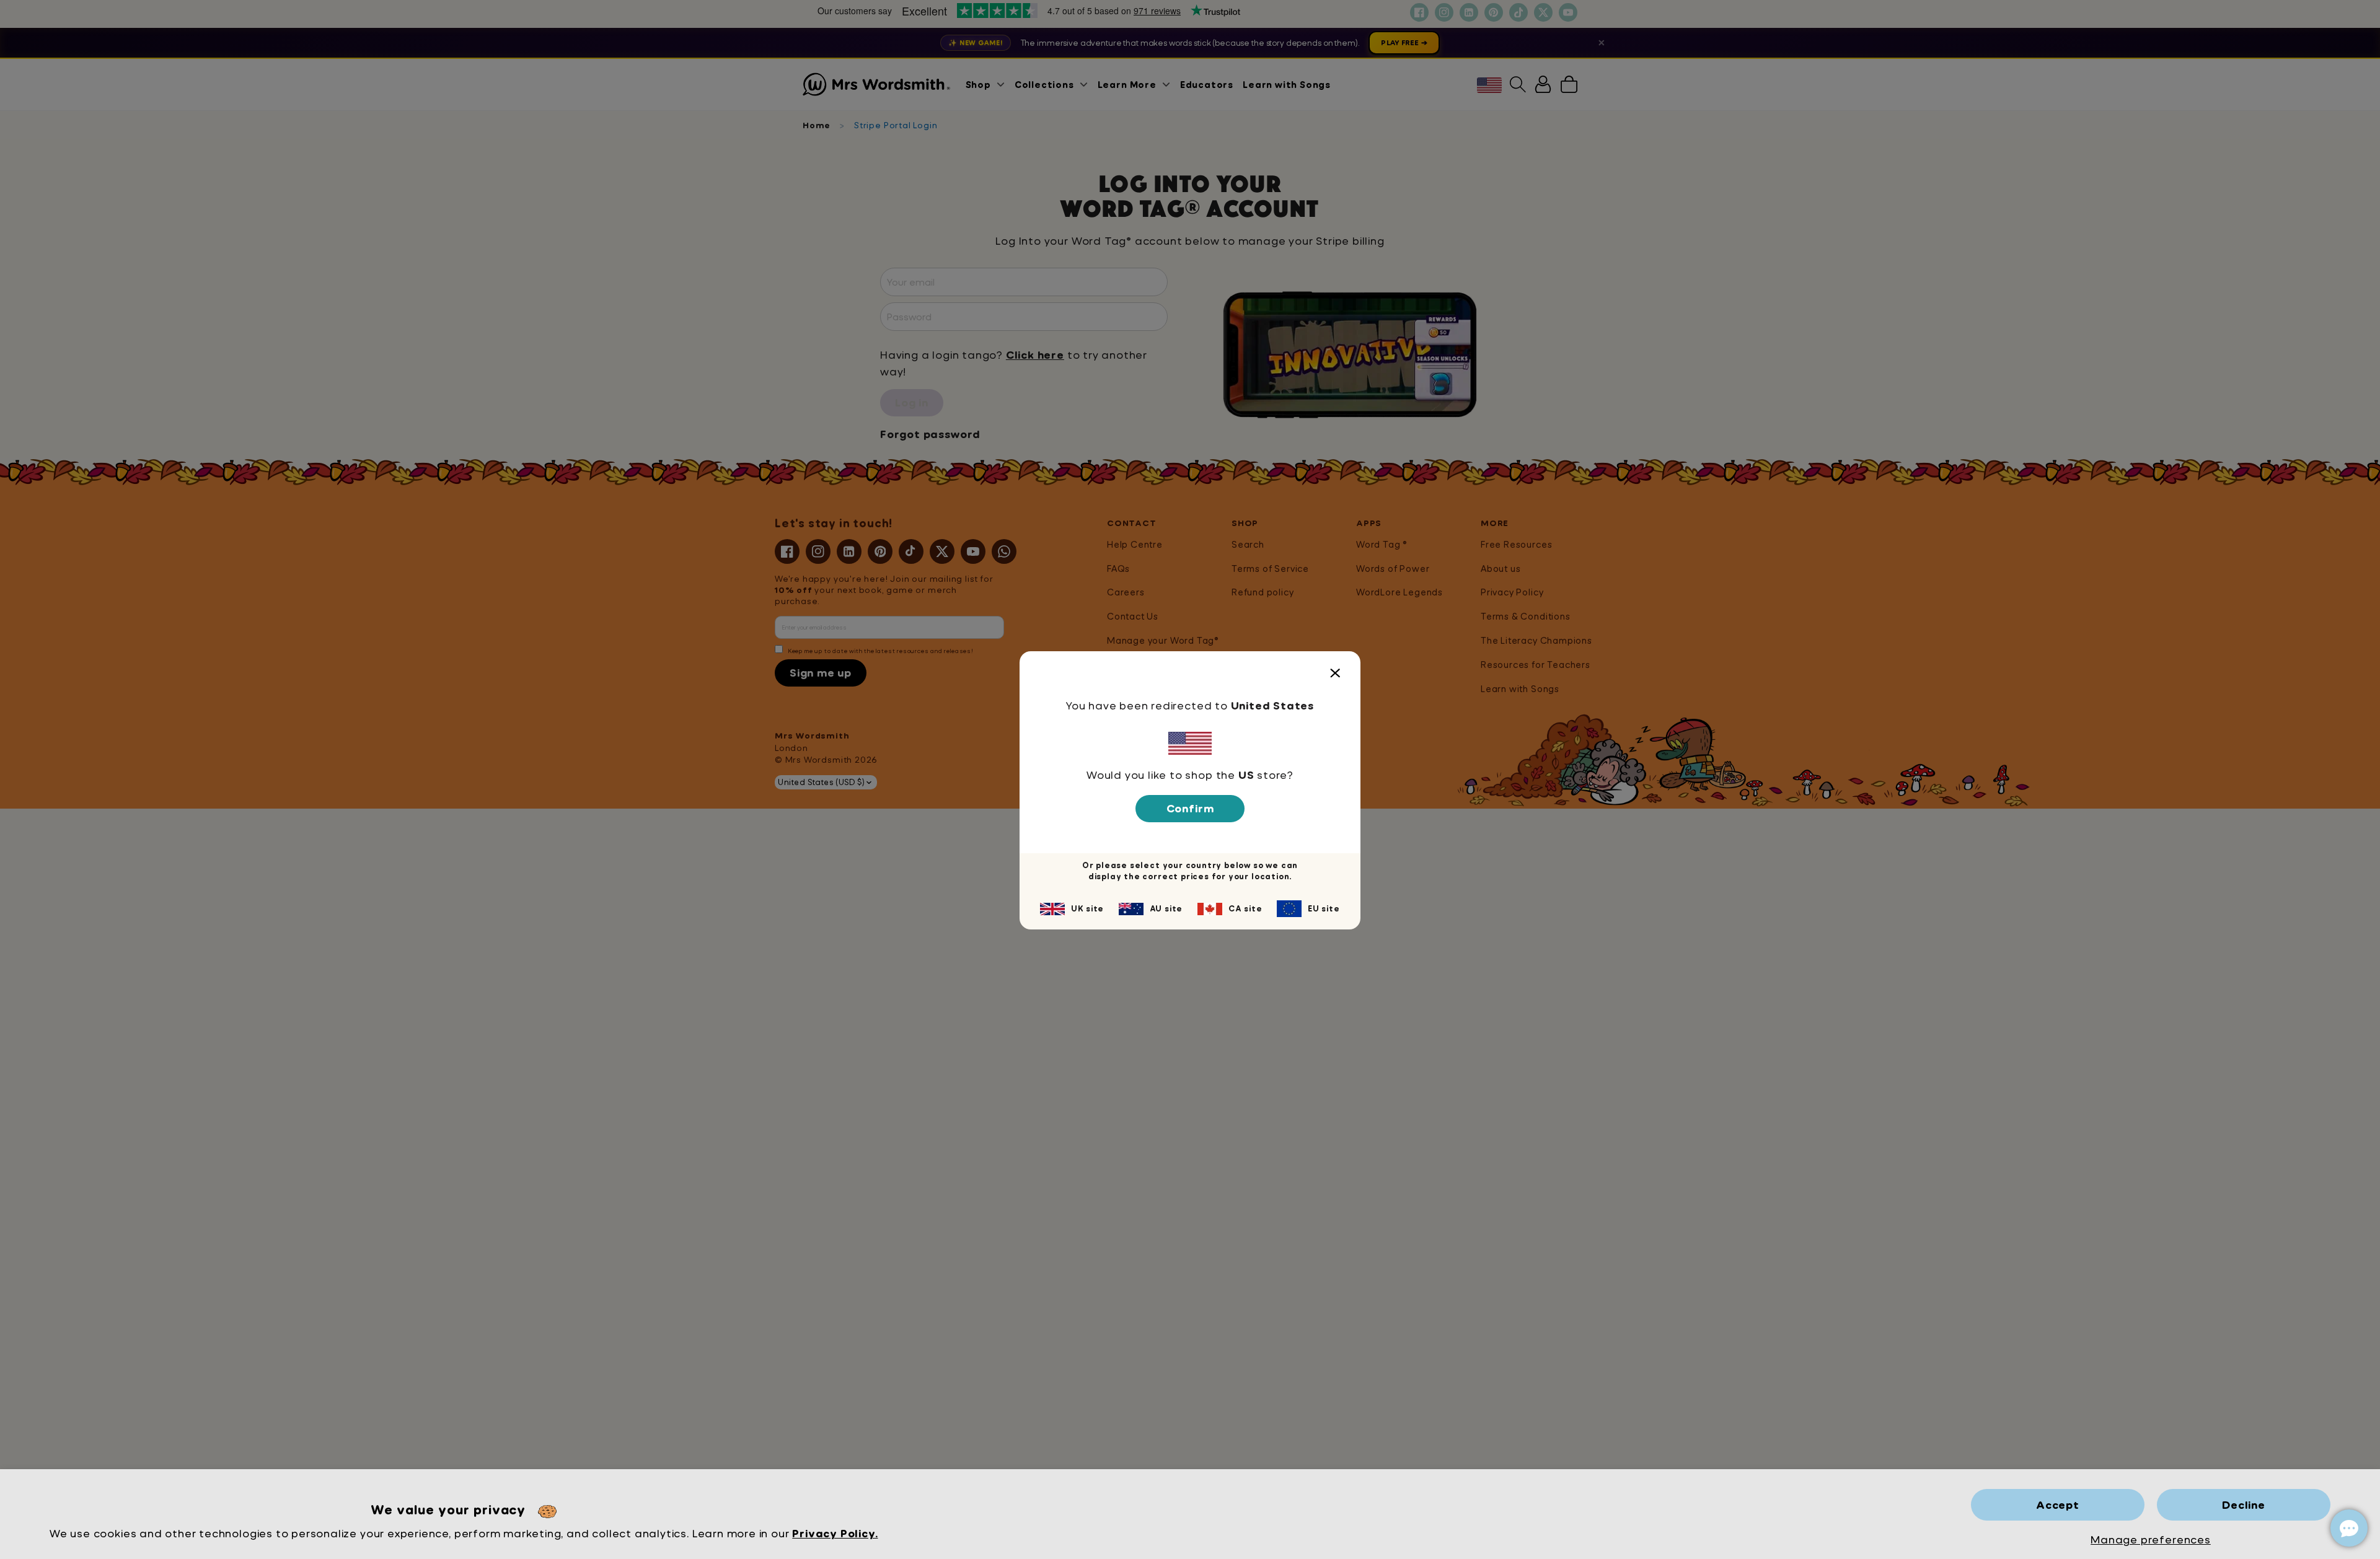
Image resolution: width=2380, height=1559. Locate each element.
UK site (1087, 908)
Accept (2058, 1505)
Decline (2244, 1505)
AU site (1166, 908)
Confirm (1190, 808)
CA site (1245, 908)
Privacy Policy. (835, 1533)
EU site (1324, 908)
